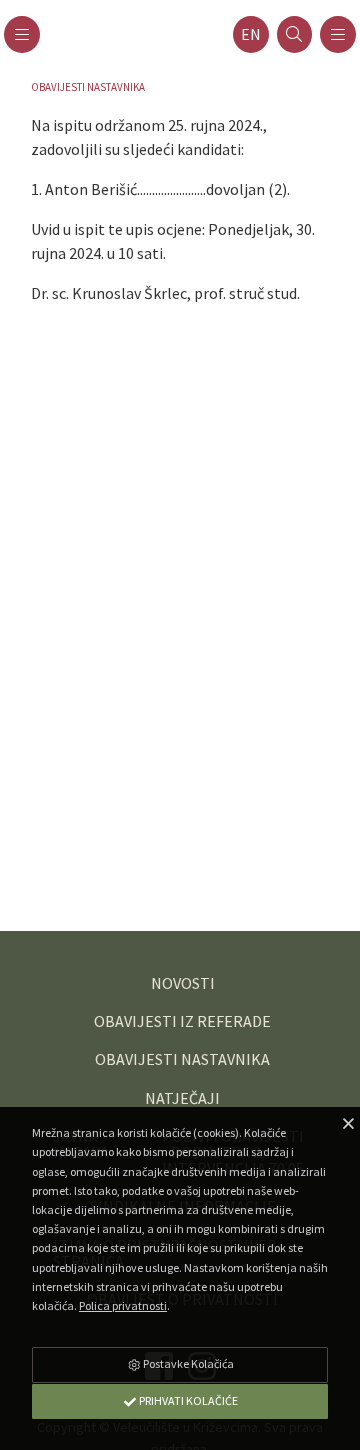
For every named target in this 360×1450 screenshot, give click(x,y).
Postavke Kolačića (187, 1363)
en (251, 34)
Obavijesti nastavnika (88, 87)
